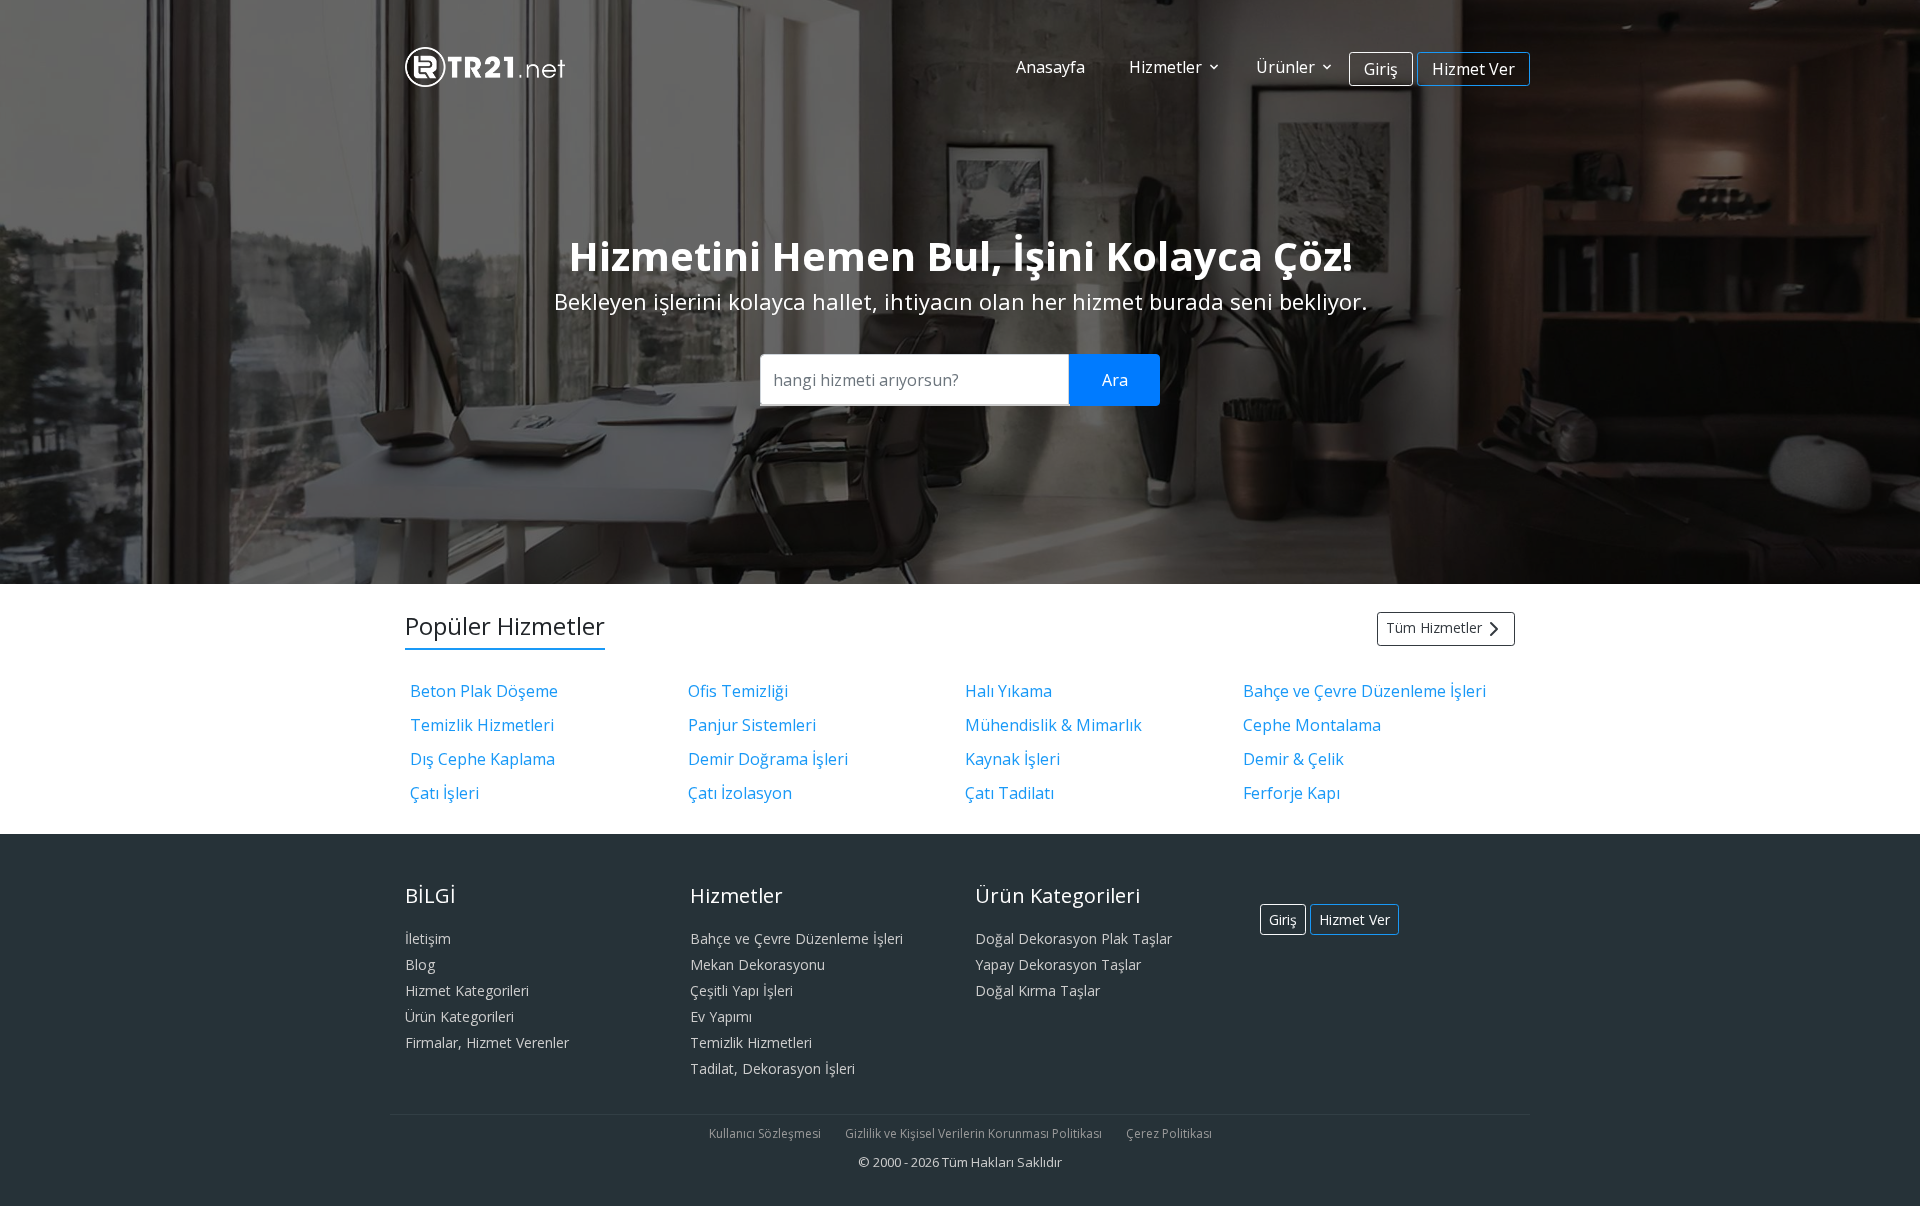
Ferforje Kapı (1291, 793)
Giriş (1381, 69)
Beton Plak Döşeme (484, 691)
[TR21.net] (485, 65)
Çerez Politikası (1169, 1133)
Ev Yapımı (721, 1016)
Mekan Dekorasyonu (757, 964)
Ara (1115, 380)
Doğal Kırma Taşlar (1037, 990)
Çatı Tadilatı (1009, 793)
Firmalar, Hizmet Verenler (487, 1042)
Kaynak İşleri (1012, 759)
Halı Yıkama (1008, 691)
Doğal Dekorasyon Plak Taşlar (1073, 938)
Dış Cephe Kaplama (482, 759)
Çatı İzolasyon (740, 793)
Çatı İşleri (444, 793)
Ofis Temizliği (738, 691)
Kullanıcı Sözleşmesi (765, 1133)
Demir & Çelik (1293, 759)
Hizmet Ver (1473, 69)
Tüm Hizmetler (1434, 627)
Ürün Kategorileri (459, 1016)
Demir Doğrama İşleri (768, 759)
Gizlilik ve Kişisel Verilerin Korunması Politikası (973, 1133)
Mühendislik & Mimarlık (1053, 725)
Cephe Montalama (1312, 725)
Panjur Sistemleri (752, 725)
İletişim (428, 938)
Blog (420, 964)
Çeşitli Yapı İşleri (741, 990)
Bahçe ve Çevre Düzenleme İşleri (1364, 691)
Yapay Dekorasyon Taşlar (1058, 964)
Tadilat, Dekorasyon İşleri (772, 1068)
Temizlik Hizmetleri (482, 725)
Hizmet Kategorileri (467, 990)
